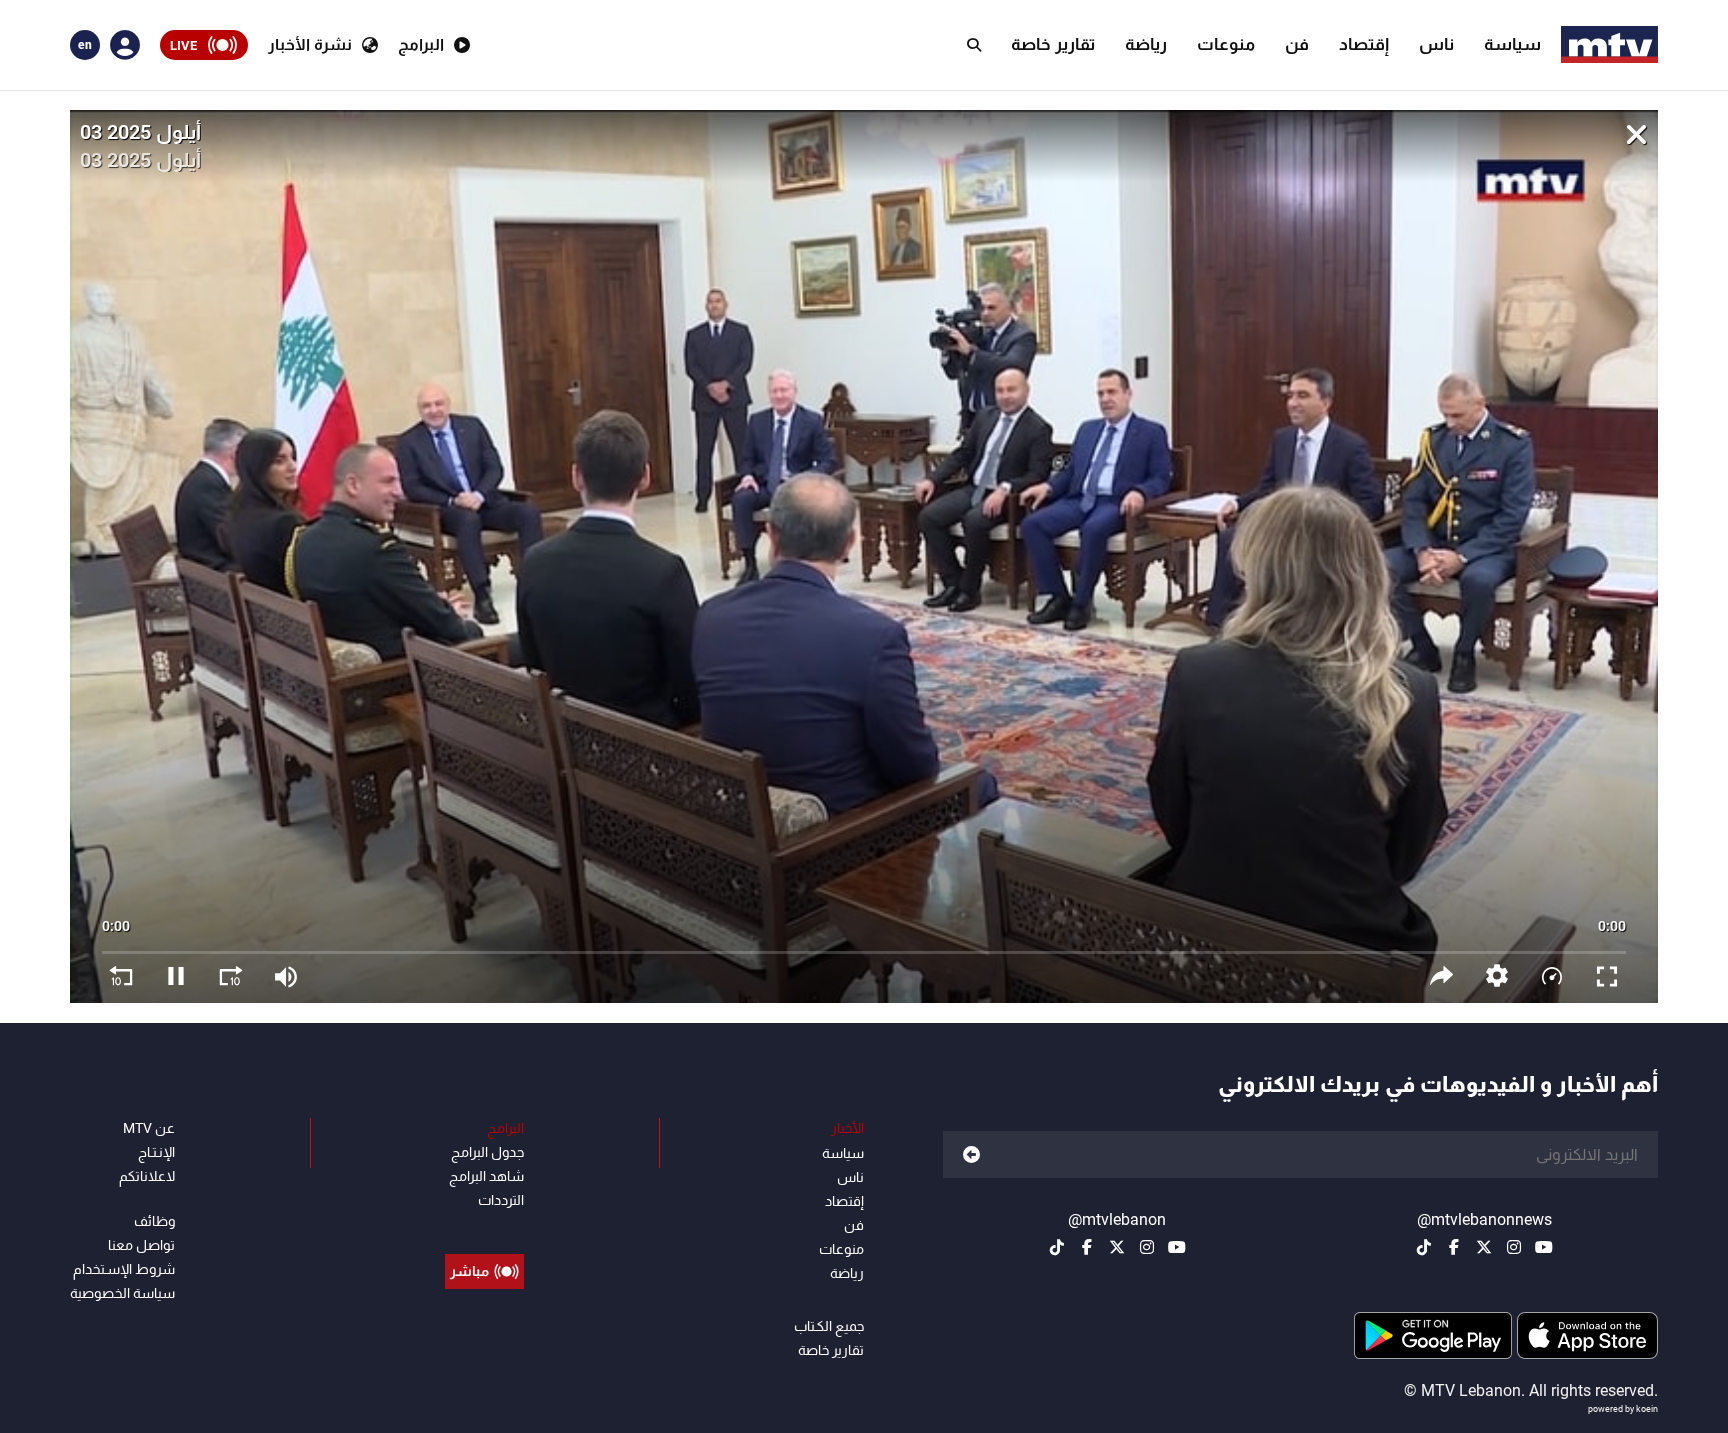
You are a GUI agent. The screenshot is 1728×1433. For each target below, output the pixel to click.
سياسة (1512, 44)
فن (1297, 44)
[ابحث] (974, 45)
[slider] (864, 943)
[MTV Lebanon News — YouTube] (1544, 1247)
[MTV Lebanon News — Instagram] (1514, 1247)
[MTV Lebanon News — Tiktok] (1424, 1247)
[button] (1496, 975)
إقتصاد (1364, 44)
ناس (1436, 44)
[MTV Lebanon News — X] (1484, 1247)
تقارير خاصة (1053, 44)
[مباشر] (484, 1226)
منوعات (1226, 44)
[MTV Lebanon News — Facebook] (1454, 1247)
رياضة (1146, 44)
